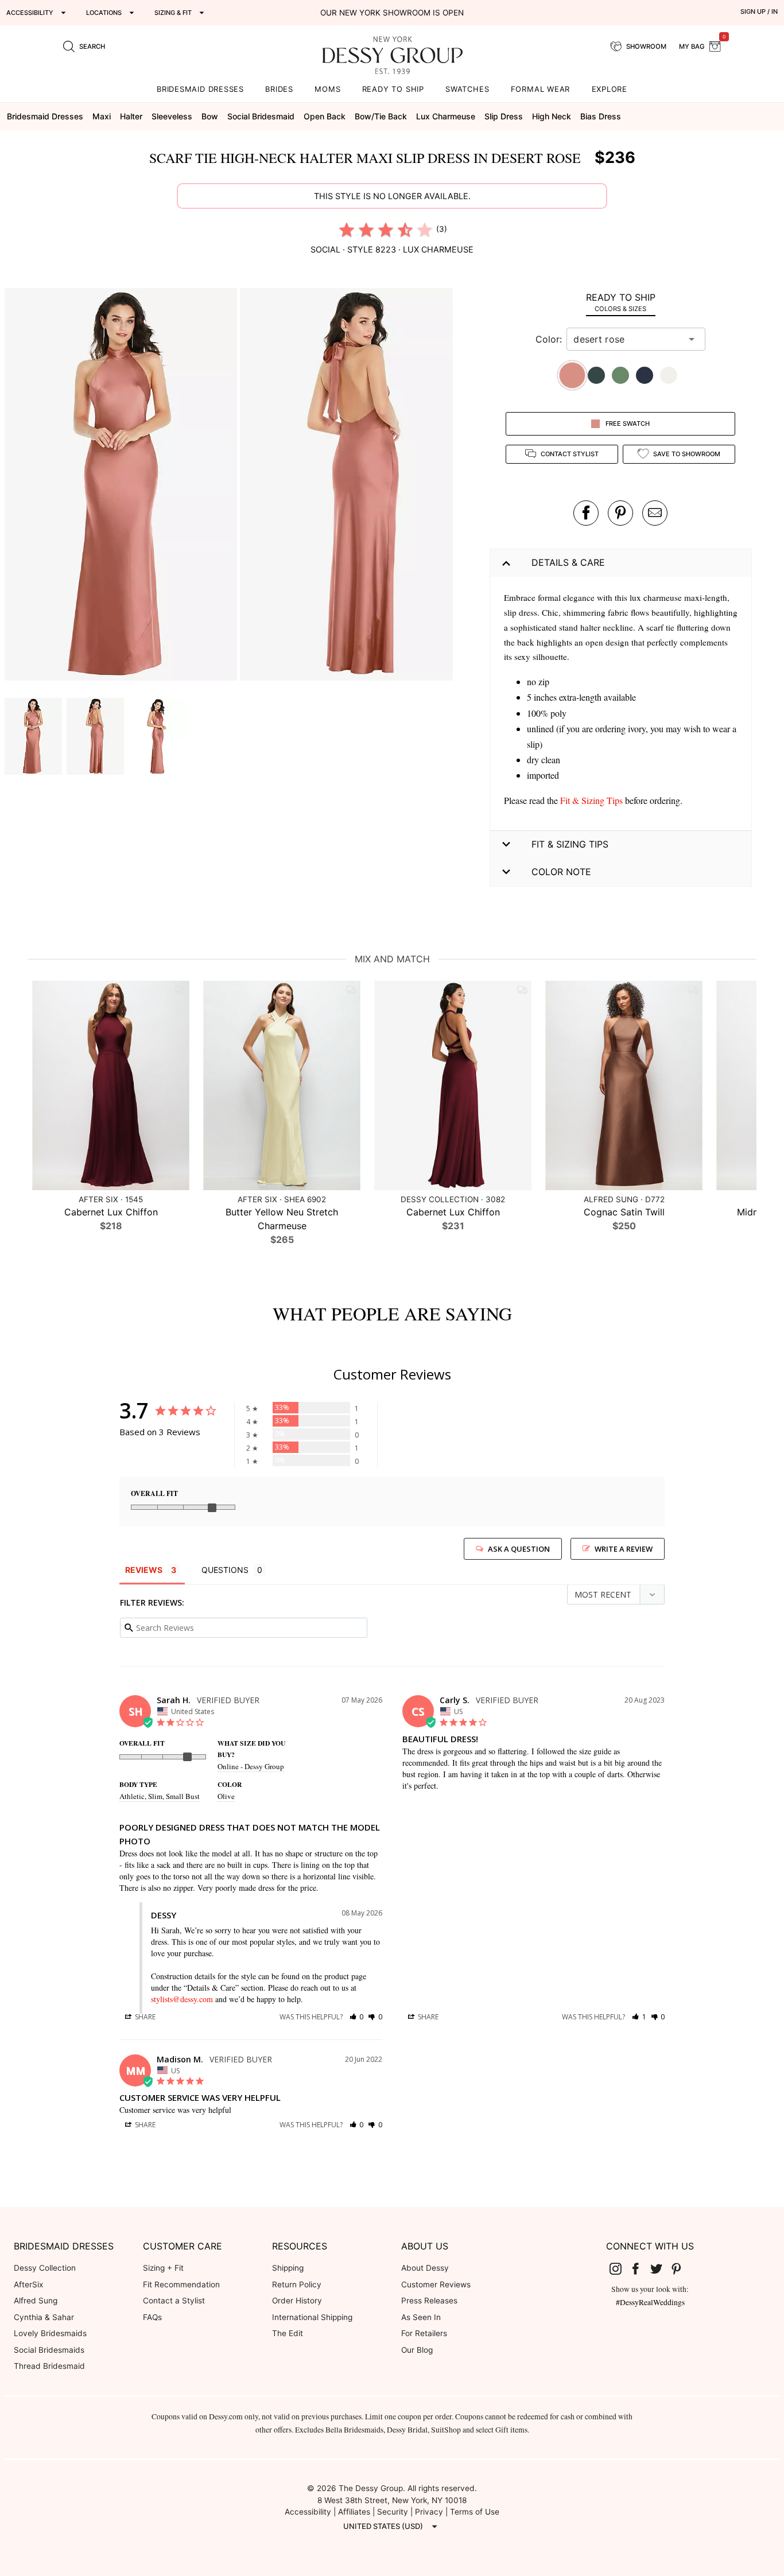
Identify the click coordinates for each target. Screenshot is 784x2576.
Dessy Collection (45, 2268)
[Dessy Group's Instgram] (620, 2268)
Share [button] (144, 2017)
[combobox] (627, 339)
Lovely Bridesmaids (50, 2333)
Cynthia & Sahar (44, 2317)
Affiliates (354, 2512)
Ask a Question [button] (519, 1549)
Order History (297, 2301)
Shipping (288, 2268)
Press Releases (429, 2301)
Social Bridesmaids (49, 2350)
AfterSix (28, 2284)
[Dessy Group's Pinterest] (681, 2268)
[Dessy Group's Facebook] (640, 2268)
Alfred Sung (36, 2301)
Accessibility (308, 2512)
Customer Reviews (436, 2284)
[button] (122, 486)
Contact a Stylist (174, 2301)
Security (393, 2512)
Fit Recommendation (181, 2284)
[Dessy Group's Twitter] (661, 2268)
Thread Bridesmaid (49, 2366)
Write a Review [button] (624, 1549)
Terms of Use (475, 2512)
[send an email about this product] (655, 513)
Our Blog (417, 2350)
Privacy (429, 2512)
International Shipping (312, 2317)
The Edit (288, 2333)
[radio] (347, 230)
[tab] (621, 302)
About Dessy (425, 2268)
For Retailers (424, 2333)
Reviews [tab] (144, 1570)
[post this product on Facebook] (586, 513)
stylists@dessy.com (182, 1999)
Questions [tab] (225, 1570)
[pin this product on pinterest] (620, 513)
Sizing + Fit (163, 2268)
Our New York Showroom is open (392, 13)
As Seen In (421, 2317)
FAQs (152, 2317)
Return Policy (297, 2284)
